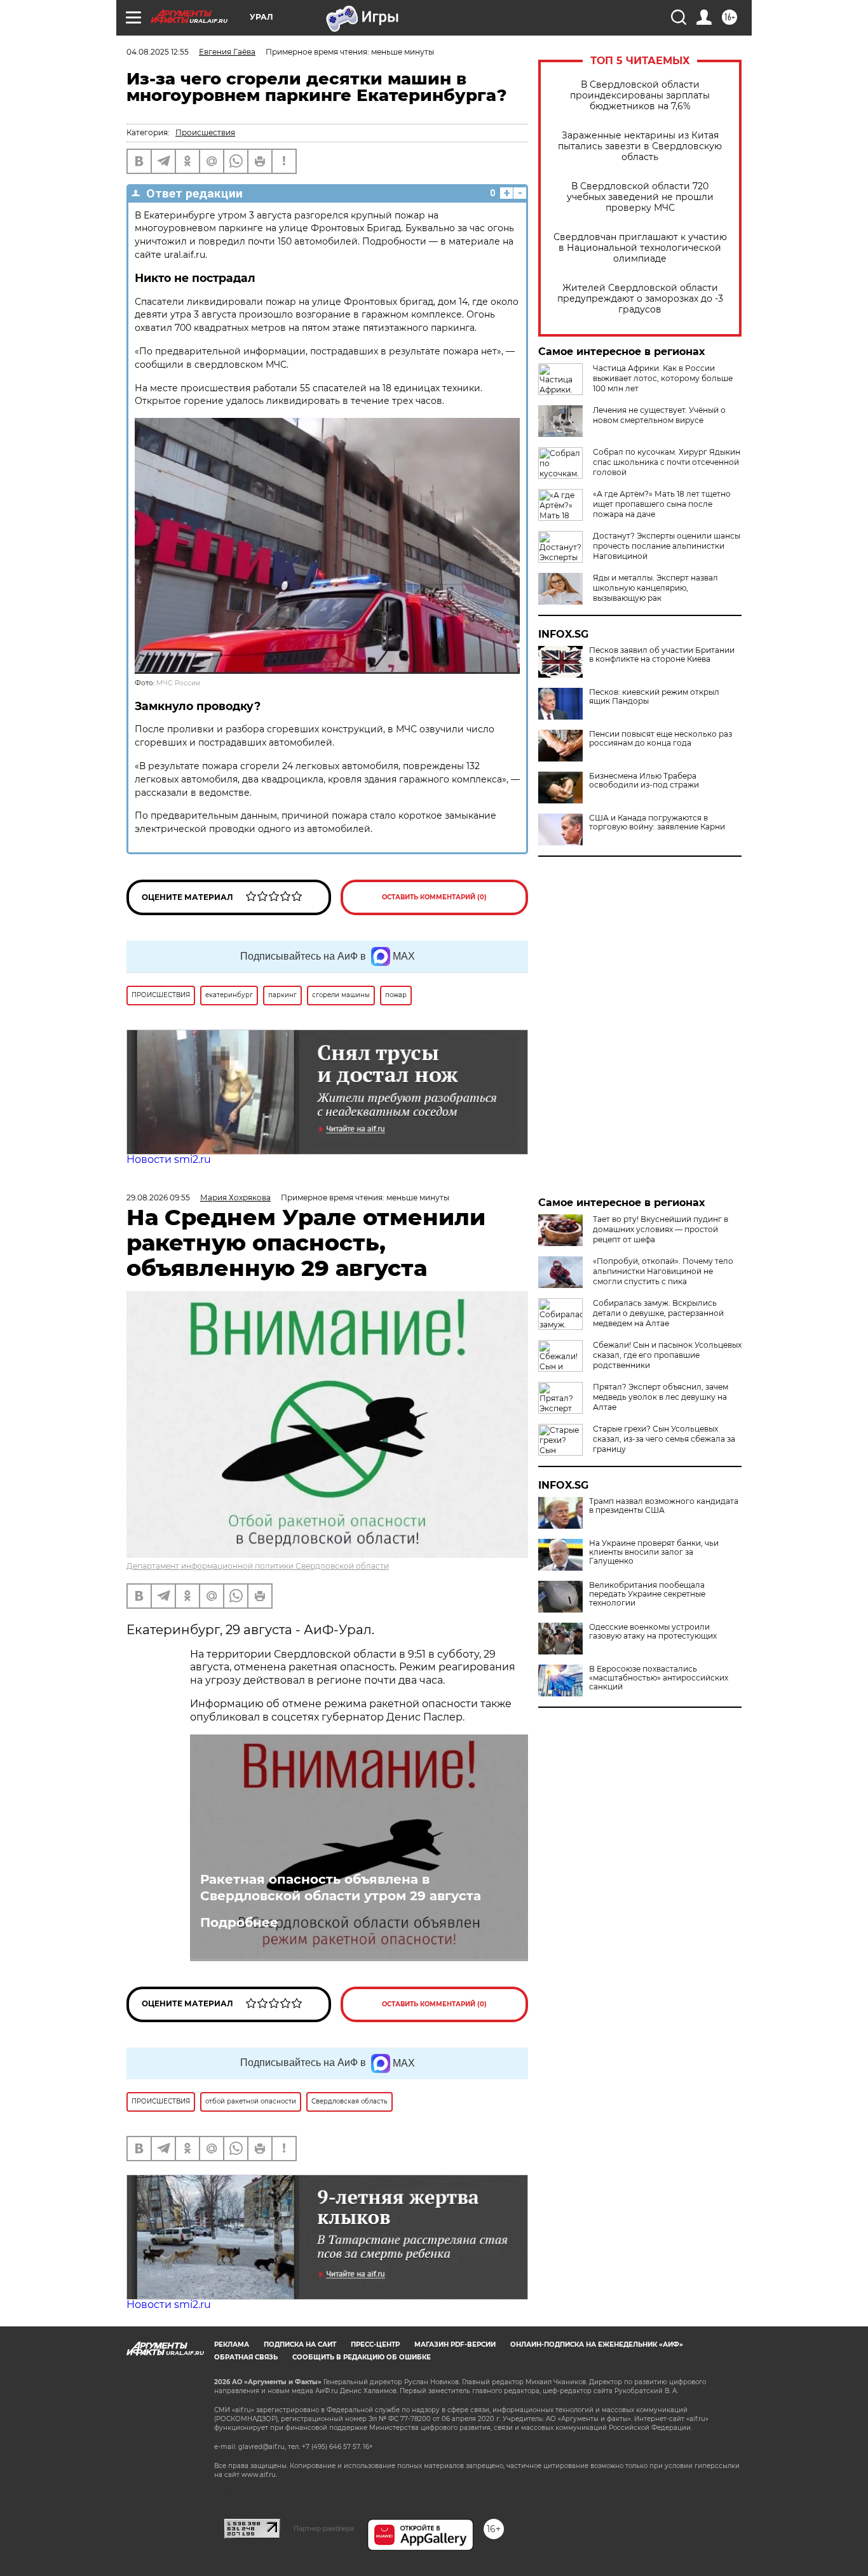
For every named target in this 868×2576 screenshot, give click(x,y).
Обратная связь (246, 2357)
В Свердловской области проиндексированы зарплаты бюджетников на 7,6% (640, 96)
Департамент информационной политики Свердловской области (258, 1566)
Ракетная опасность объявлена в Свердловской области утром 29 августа (341, 1888)
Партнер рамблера (324, 2528)
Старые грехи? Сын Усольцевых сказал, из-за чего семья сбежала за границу (664, 1439)
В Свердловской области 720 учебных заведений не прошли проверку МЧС (640, 197)
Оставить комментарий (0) (434, 897)
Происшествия (205, 132)
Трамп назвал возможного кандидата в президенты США (664, 1506)
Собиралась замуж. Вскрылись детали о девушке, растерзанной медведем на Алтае (658, 1313)
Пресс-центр (375, 2345)
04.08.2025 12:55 (158, 52)
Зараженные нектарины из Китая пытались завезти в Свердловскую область (640, 146)
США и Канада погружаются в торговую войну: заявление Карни (657, 822)
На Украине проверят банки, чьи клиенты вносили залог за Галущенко (654, 1552)
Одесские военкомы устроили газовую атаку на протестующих (653, 1632)
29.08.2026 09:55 (158, 1197)
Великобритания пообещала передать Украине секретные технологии (647, 1594)
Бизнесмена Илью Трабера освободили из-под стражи (644, 781)
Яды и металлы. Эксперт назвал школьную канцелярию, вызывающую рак (655, 588)
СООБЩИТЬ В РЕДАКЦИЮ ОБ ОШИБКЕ (362, 2357)
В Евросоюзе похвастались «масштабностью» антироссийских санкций (659, 1678)
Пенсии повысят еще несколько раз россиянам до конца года (661, 739)
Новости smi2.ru (169, 1159)
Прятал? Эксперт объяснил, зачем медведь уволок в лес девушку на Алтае (661, 1397)
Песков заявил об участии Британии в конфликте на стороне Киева (662, 655)
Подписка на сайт (300, 2345)
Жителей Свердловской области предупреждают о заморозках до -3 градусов (640, 299)
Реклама (232, 2345)
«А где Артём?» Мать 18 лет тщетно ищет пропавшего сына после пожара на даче (662, 504)
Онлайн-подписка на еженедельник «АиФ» (597, 2345)
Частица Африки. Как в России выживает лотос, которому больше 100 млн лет (663, 378)
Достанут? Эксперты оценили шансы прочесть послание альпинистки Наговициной (667, 546)
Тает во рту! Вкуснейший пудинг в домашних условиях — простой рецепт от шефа (661, 1229)
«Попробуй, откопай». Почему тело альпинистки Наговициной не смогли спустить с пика (663, 1271)
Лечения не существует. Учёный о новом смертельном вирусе (659, 415)
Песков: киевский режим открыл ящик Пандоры (654, 697)
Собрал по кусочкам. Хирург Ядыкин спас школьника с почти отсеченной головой (667, 462)
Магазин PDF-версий (455, 2345)
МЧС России (178, 683)
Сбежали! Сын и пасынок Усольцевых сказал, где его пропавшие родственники (667, 1355)
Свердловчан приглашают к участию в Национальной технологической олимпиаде (640, 248)
